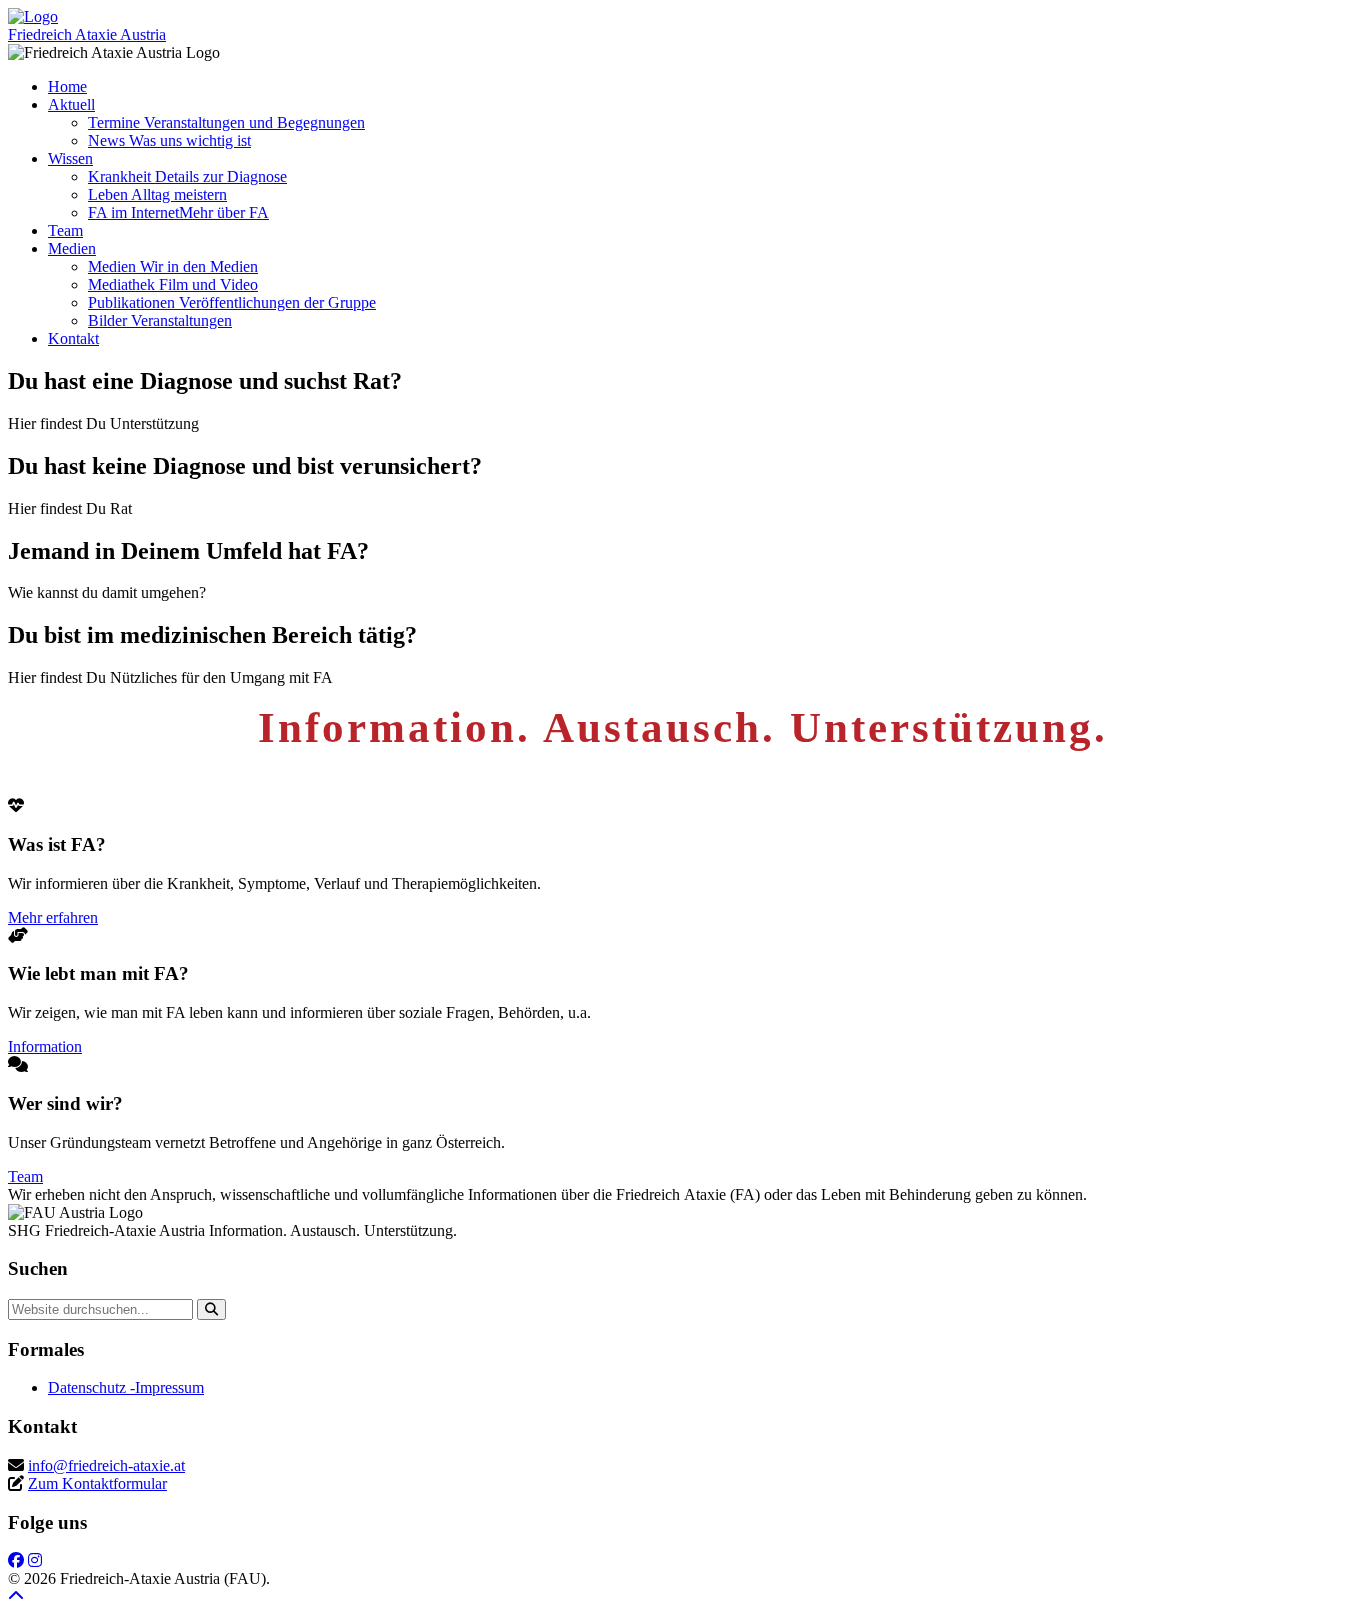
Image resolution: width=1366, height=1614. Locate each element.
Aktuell (71, 104)
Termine (226, 122)
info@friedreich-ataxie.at (106, 1465)
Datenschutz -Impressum (126, 1387)
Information (45, 1046)
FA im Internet (178, 212)
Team (65, 230)
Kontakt (73, 338)
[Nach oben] (16, 1596)
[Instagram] (35, 1560)
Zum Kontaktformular (97, 1483)
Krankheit (187, 176)
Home (67, 86)
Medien (72, 248)
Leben (157, 194)
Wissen (70, 158)
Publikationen (232, 302)
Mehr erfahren (53, 917)
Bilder (160, 320)
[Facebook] (16, 1560)
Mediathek (173, 284)
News (169, 140)
